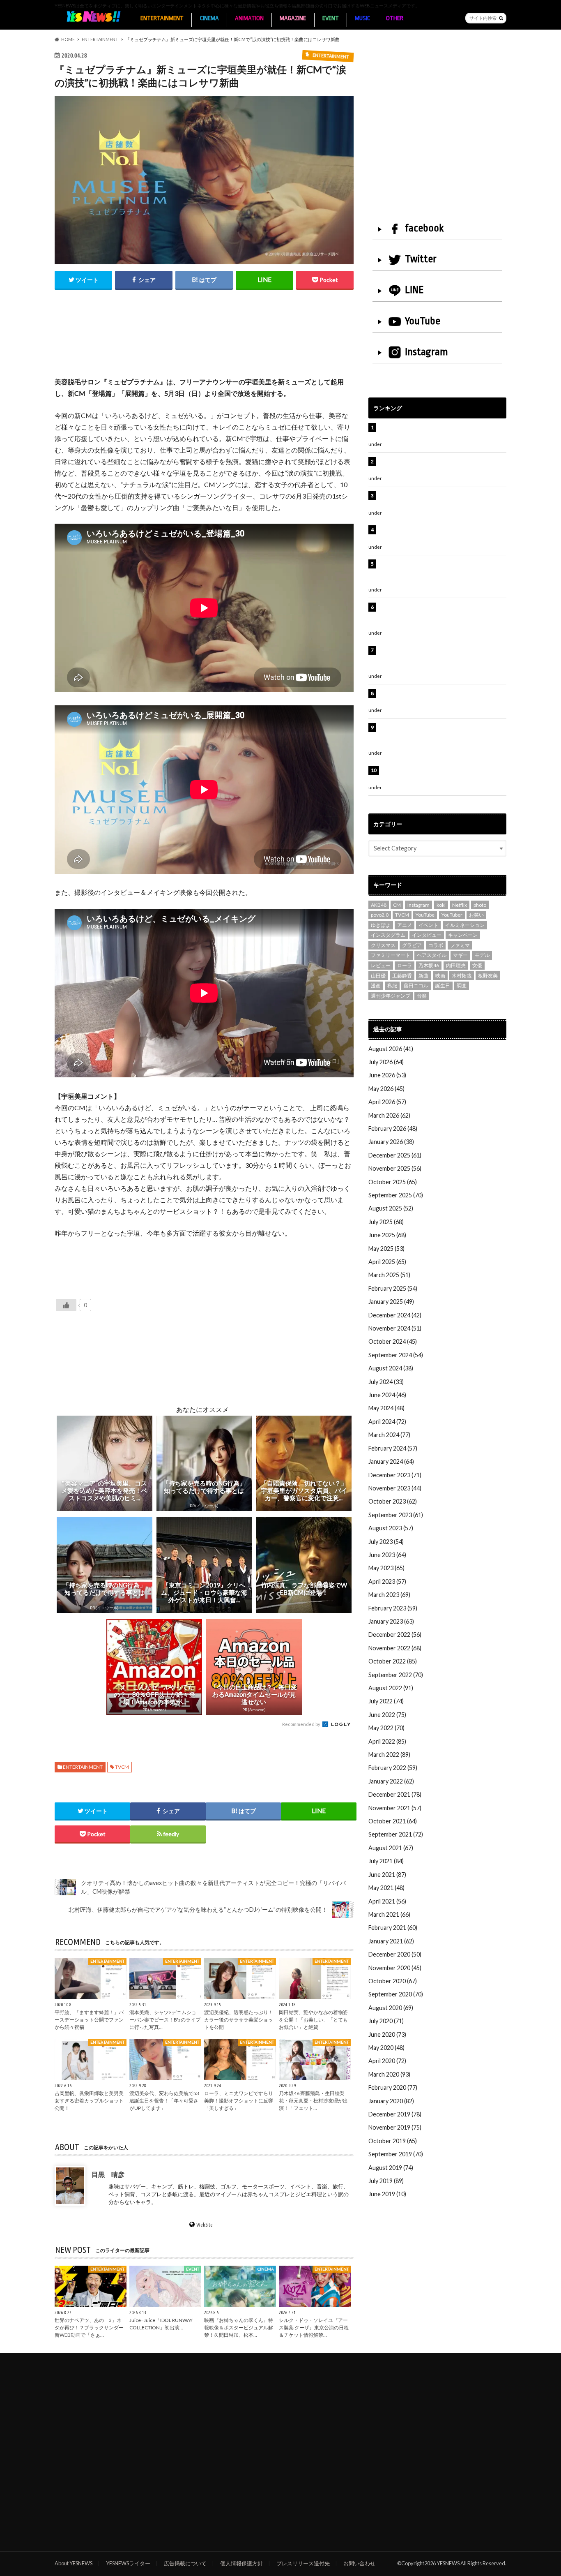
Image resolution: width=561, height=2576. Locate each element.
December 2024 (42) (395, 1315)
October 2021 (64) (393, 1821)
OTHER (395, 18)
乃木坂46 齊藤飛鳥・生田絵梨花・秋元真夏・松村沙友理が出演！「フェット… (313, 2101)
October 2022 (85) (393, 1661)
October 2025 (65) (393, 1182)
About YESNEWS (74, 2563)
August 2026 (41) (391, 1049)
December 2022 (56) (395, 1635)
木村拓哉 (462, 976)
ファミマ (460, 945)
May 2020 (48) (386, 2048)
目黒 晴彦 (108, 2174)
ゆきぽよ (381, 925)
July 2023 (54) (386, 1542)
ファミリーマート (391, 955)
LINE (414, 290)
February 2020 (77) (393, 2087)
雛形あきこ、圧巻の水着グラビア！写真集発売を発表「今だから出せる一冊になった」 (441, 466)
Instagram (426, 352)
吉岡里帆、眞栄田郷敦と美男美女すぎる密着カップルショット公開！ (89, 2101)
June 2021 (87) (387, 1875)
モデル (482, 955)
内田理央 (456, 965)
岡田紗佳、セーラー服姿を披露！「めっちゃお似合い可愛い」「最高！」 (441, 432)
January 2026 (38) (391, 1142)
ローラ (405, 965)
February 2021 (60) (393, 1928)
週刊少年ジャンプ (391, 996)
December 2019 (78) (395, 2114)
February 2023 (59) (393, 1608)
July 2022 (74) (386, 1701)
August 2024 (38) (391, 1368)
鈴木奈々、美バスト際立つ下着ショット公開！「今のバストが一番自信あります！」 (441, 775)
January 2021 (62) (391, 1941)
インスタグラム (388, 935)
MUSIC (362, 18)
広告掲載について (185, 2563)
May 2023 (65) (386, 1568)
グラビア (412, 945)
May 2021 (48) (386, 1888)
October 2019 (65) (393, 2141)
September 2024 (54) (396, 1355)
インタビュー (427, 935)
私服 (392, 985)
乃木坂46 (429, 965)
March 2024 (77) (389, 1435)
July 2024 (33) (386, 1382)
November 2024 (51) (395, 1328)
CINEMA (209, 18)
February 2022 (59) (393, 1768)
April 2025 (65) (387, 1262)
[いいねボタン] (66, 1305)
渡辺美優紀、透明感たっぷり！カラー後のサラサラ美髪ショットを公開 (239, 2020)
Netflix (460, 905)
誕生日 (443, 985)
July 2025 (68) (386, 1222)
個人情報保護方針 (241, 2563)
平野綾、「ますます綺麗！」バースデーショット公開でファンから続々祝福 (89, 2020)
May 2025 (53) (386, 1249)
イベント (428, 925)
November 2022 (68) (395, 1648)
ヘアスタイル (432, 955)
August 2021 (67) (391, 1848)
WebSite (205, 2225)
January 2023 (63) (391, 1621)
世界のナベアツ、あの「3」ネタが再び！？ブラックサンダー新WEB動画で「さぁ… (89, 2328)
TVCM (122, 1767)
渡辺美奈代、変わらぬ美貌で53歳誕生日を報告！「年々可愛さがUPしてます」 (164, 2101)
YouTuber (452, 915)
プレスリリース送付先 (303, 2563)
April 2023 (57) (387, 1581)
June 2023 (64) (387, 1555)
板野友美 (488, 976)
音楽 (422, 996)
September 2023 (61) (396, 1515)
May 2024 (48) (386, 1408)
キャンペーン (463, 935)
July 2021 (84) (386, 1861)
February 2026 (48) (393, 1129)
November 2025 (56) (395, 1168)
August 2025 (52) (391, 1208)
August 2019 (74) (391, 2168)
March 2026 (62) (389, 1115)
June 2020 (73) (387, 2034)
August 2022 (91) (391, 1688)
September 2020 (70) (396, 1994)
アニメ (405, 925)
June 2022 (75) (387, 1715)
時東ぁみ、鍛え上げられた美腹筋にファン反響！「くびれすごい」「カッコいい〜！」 (438, 500)
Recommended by (302, 1724)
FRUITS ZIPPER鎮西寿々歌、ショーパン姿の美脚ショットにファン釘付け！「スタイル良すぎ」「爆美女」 (442, 616)
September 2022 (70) (396, 1675)
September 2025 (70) (396, 1195)
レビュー (381, 965)
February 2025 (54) (393, 1288)
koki (441, 905)
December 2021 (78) (395, 1794)
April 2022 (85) (387, 1741)
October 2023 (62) (393, 1501)
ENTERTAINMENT (162, 18)
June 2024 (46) (387, 1395)
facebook (424, 228)
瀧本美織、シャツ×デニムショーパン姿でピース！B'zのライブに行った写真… (165, 2020)
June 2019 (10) (387, 2194)
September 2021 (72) (396, 1834)
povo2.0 (380, 915)
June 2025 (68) (387, 1235)
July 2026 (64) (386, 1062)
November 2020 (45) (395, 1968)
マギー (460, 955)
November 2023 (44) (395, 1488)
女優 (477, 965)
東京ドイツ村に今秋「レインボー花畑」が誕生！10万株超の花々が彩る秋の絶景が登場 (438, 534)
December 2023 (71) (395, 1475)
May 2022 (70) (386, 1728)
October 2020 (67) (393, 1981)
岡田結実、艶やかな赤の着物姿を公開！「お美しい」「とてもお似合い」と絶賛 (313, 2020)
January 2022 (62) (391, 1781)
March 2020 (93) (389, 2074)
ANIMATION (249, 18)
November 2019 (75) (395, 2127)
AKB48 (379, 905)
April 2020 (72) (387, 2061)
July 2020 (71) (386, 2021)
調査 (462, 985)
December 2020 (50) (395, 1954)
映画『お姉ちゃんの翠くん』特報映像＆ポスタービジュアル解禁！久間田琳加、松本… (239, 2328)
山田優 (378, 976)
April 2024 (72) (387, 1422)
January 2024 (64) (391, 1461)
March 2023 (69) (389, 1595)
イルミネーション (465, 925)
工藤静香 (402, 976)
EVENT (331, 18)
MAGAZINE (293, 18)
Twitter (421, 259)
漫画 (376, 985)
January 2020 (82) (391, 2101)
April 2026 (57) (387, 1102)
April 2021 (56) (387, 1901)
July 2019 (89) (386, 2181)
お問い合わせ (359, 2563)
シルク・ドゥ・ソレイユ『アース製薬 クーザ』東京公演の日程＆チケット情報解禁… (314, 2328)
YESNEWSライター (128, 2563)
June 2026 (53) (387, 1075)
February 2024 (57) (393, 1448)
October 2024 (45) (393, 1341)
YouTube (423, 321)
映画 (440, 976)
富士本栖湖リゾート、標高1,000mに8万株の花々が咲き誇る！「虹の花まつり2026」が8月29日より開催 (444, 573)
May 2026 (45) (386, 1089)
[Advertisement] (204, 342)
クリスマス (383, 945)
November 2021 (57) (395, 1808)
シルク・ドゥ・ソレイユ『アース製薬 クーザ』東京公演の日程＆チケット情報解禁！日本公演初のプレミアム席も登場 (442, 659)
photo (480, 905)
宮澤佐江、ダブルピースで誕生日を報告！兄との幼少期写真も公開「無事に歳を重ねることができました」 (441, 736)
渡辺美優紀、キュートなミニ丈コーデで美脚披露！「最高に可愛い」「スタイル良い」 (441, 698)
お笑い (476, 915)
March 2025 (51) (389, 1275)
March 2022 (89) (389, 1755)
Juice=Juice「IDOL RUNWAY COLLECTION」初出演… (161, 2324)
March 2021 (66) (389, 1914)
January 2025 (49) (391, 1302)
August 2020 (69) (391, 2008)
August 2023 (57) (391, 1528)
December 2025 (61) (395, 1155)
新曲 (423, 976)
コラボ (436, 945)
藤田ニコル (416, 985)
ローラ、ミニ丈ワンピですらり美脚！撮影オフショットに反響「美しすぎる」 (239, 2101)
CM (397, 905)
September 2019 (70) (396, 2154)
